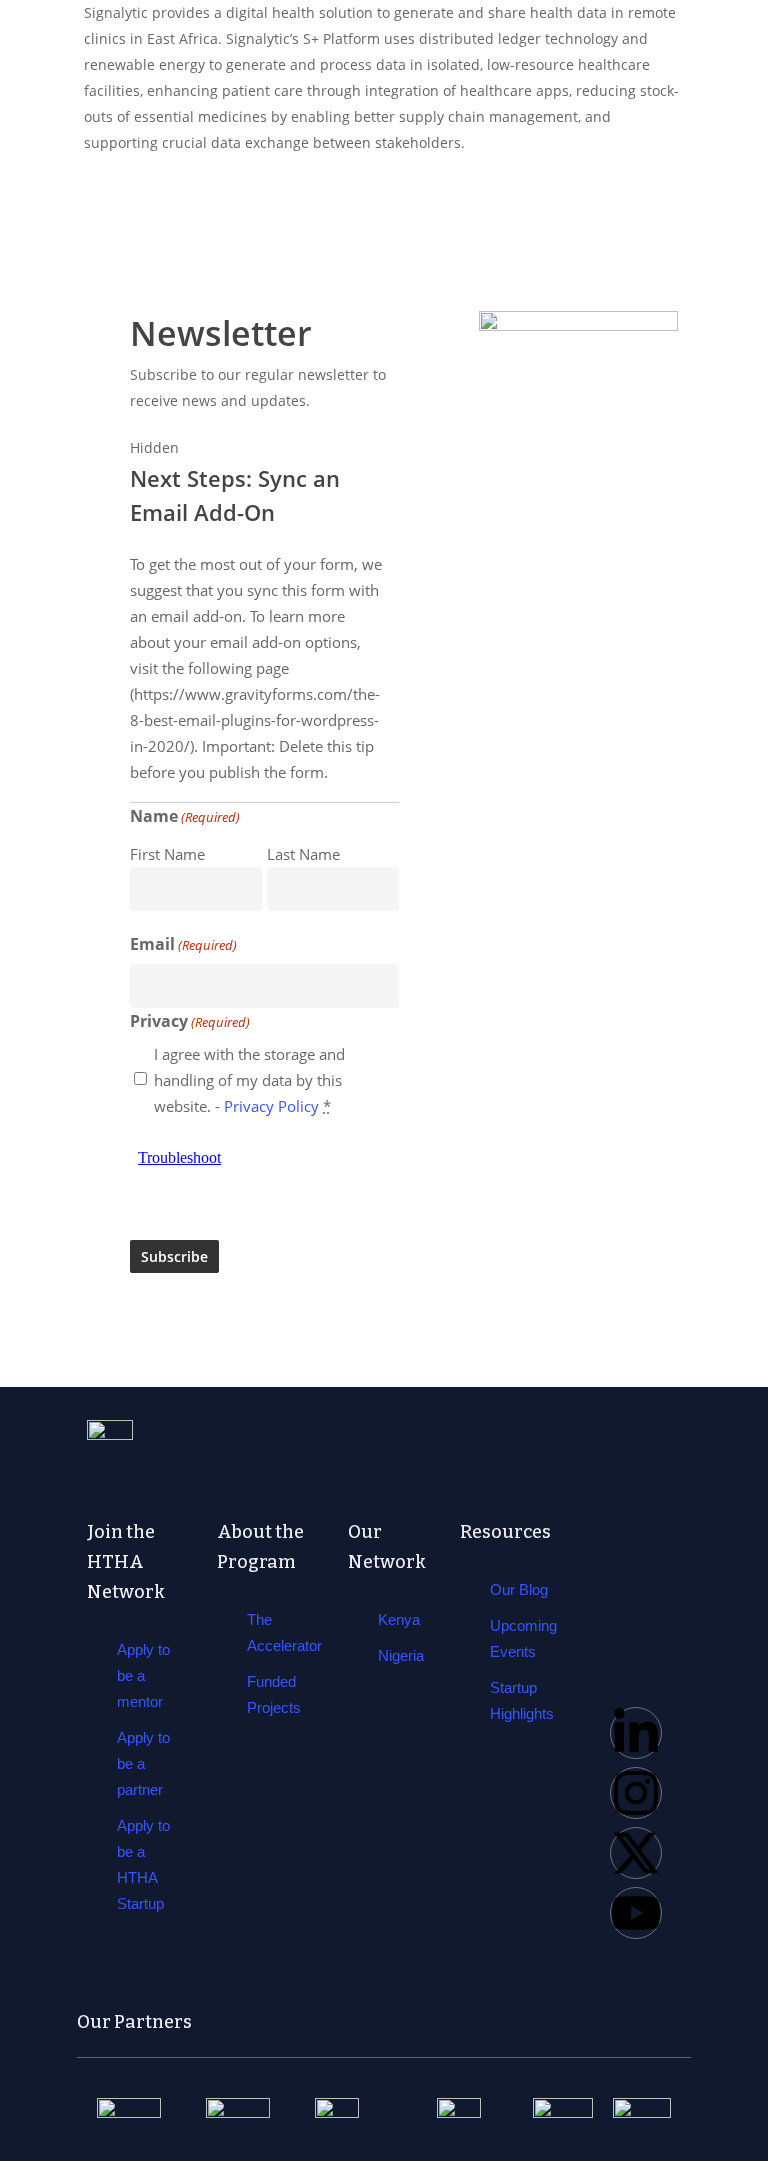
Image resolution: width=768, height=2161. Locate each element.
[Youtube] (636, 1913)
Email (183, 944)
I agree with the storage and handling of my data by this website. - (249, 1080)
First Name (167, 854)
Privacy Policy (271, 1106)
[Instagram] (636, 1793)
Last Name (303, 854)
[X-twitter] (636, 1853)
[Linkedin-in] (636, 1733)
